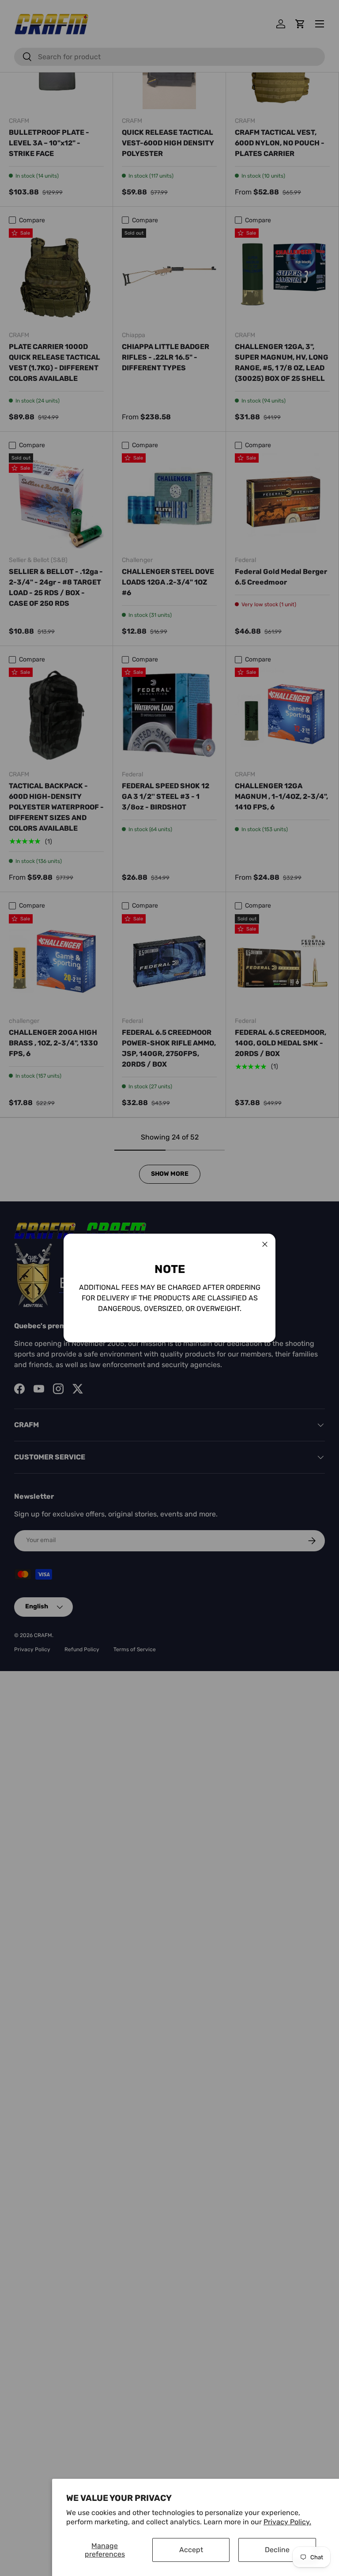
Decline (277, 2550)
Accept (191, 2550)
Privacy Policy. (287, 2522)
